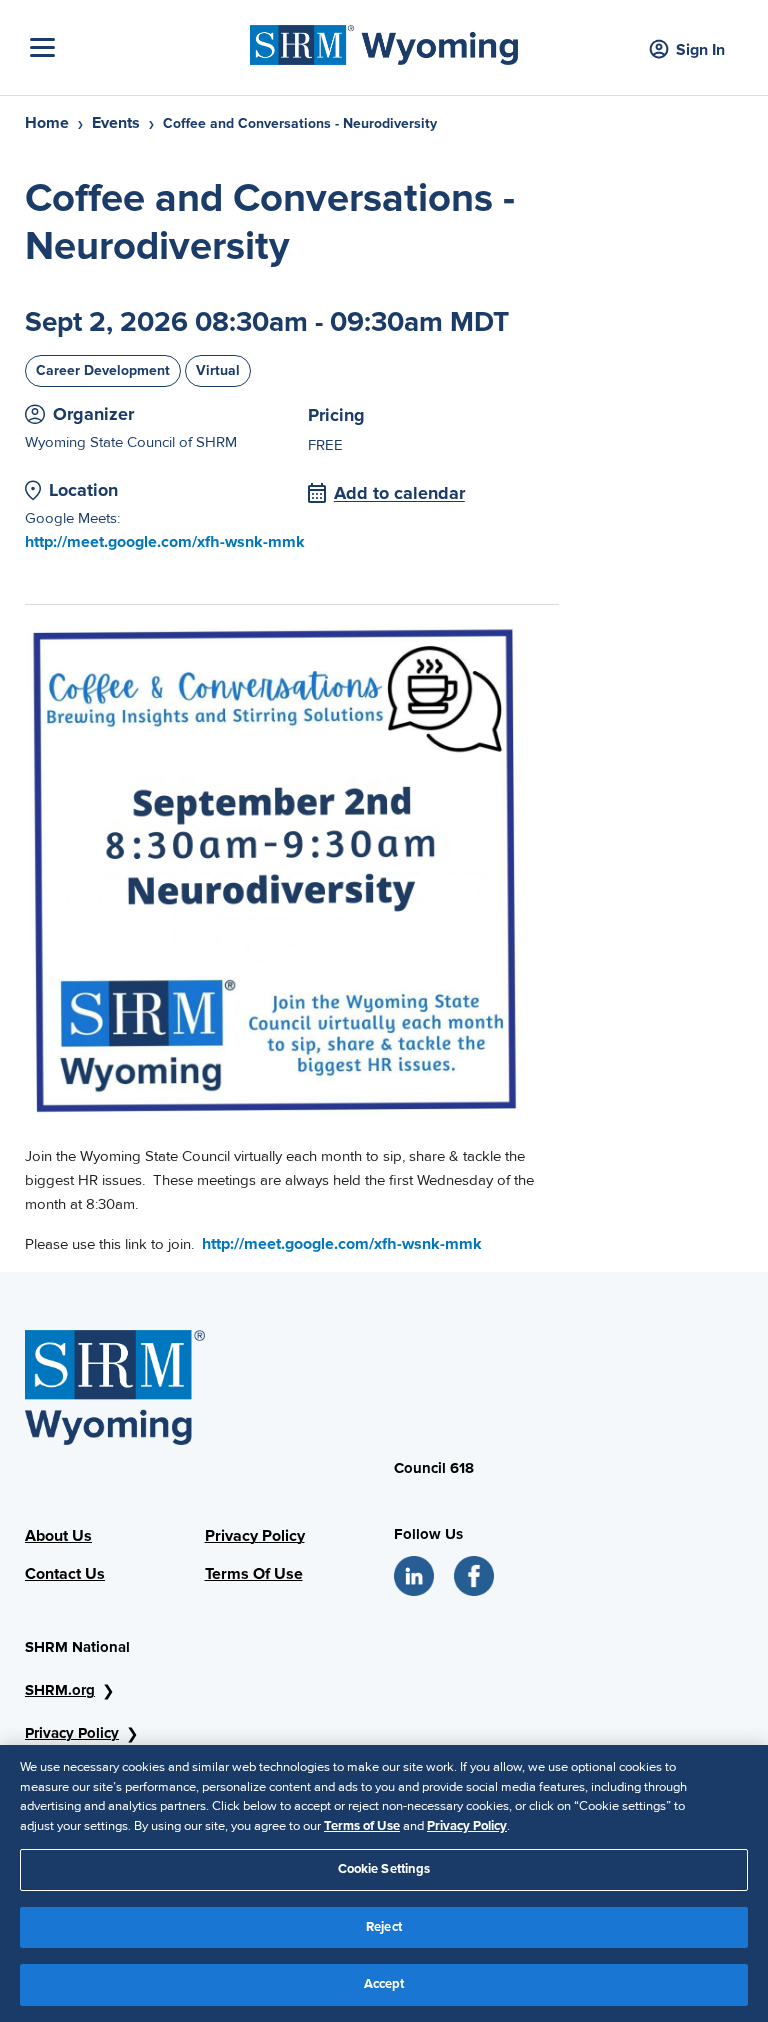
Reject (384, 1927)
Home (47, 123)
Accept (384, 1984)
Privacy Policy (255, 1536)
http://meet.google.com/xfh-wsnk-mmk (165, 542)
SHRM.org (60, 1690)
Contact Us (65, 1574)
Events (116, 123)
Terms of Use (362, 1826)
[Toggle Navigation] (135, 47)
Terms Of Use (254, 1574)
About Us (58, 1536)
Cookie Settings (384, 1869)
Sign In (700, 50)
